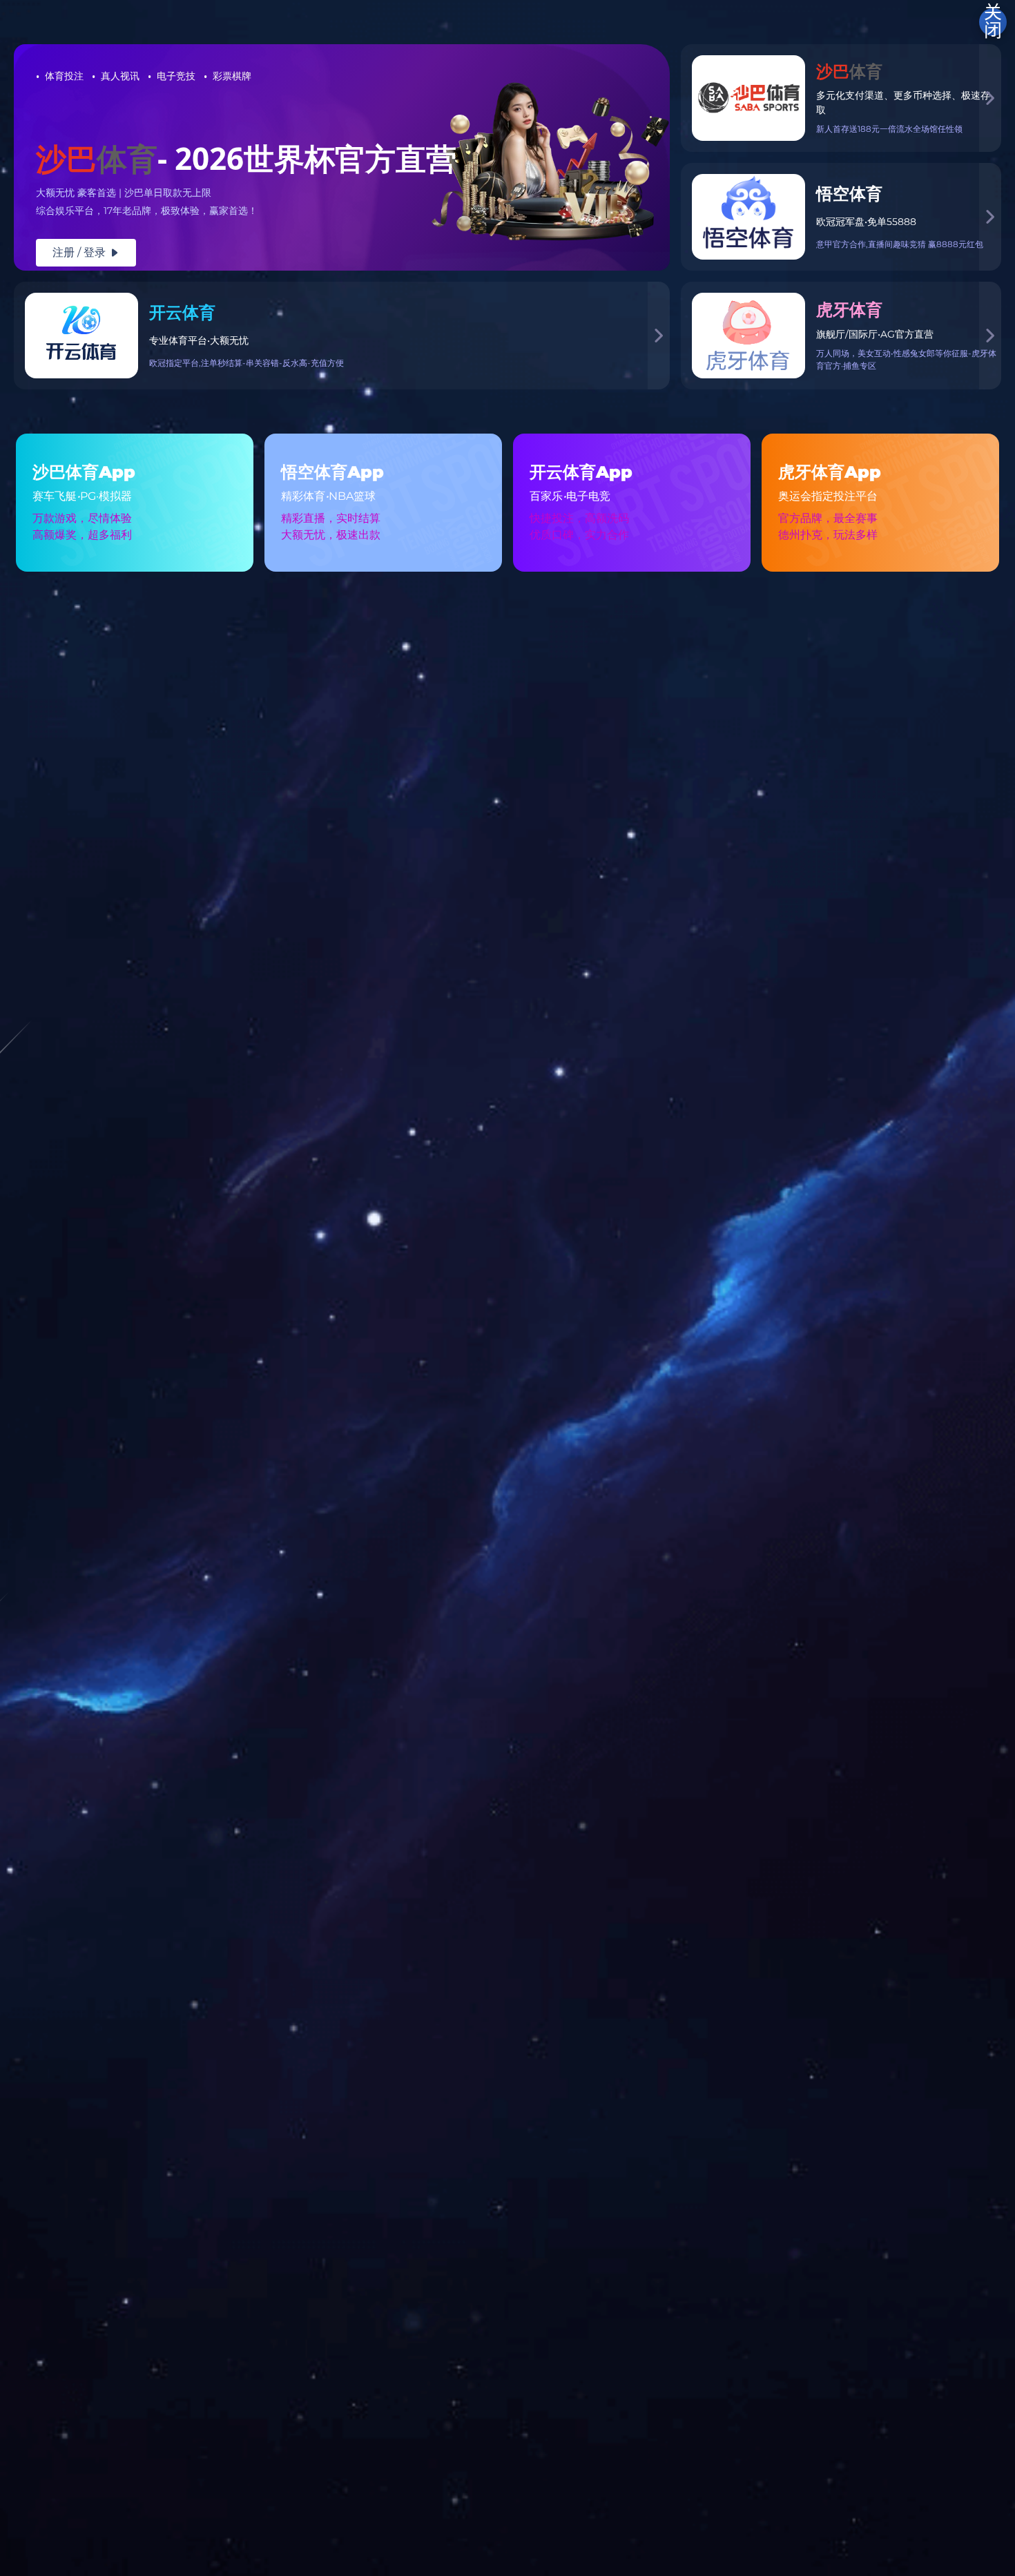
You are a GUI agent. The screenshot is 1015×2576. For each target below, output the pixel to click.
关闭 (993, 22)
